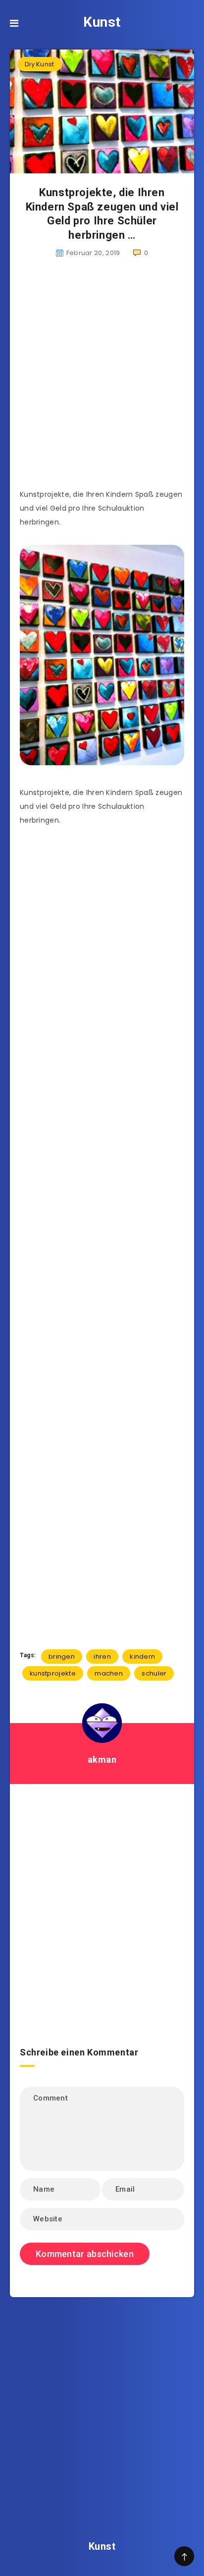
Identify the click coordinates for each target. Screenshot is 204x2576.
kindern (142, 1656)
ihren (102, 1656)
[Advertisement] (102, 379)
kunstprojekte (53, 1673)
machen (109, 1673)
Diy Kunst (40, 64)
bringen (62, 1656)
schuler (154, 1673)
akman (102, 1760)
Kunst (102, 22)
